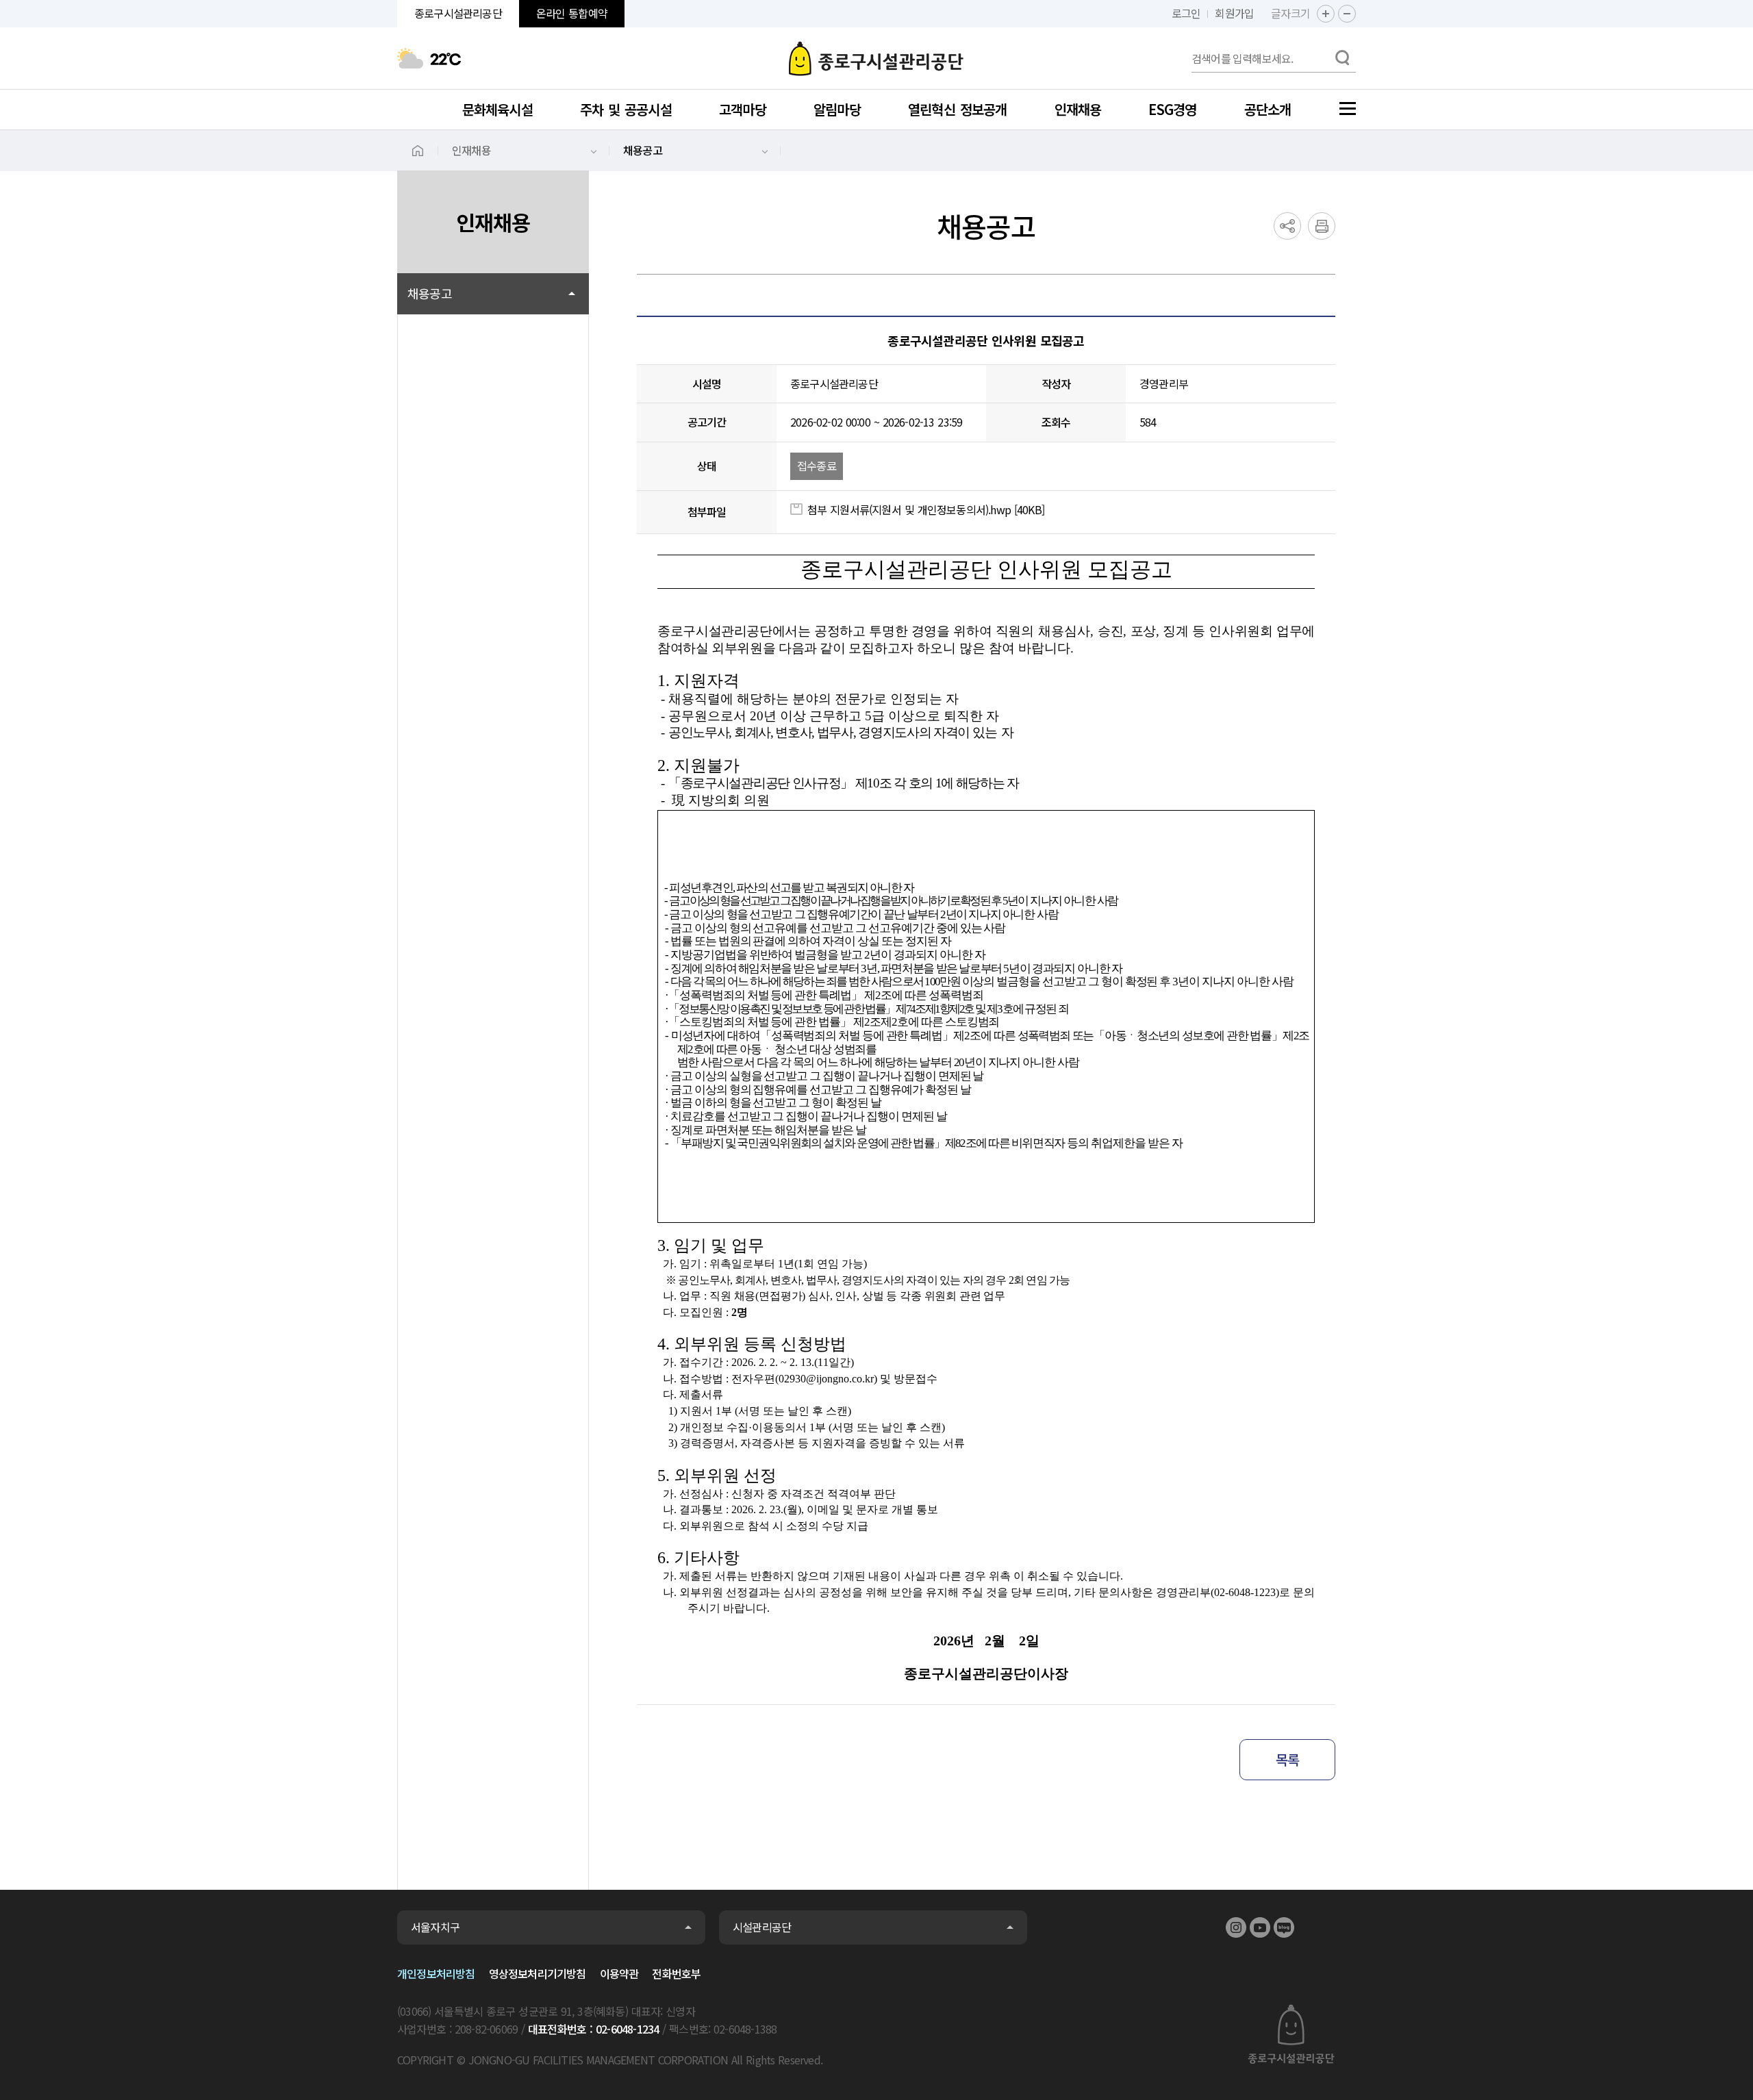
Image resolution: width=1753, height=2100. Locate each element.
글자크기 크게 (1326, 14)
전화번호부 (676, 1973)
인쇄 (1322, 226)
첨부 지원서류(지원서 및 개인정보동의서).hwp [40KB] (926, 509)
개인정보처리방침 (436, 1973)
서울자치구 (435, 1927)
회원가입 (1234, 13)
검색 (1342, 58)
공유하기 (1287, 226)
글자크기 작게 (1347, 14)
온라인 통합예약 (572, 13)
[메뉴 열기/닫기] (1348, 109)
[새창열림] (1236, 1927)
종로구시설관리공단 (876, 58)
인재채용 (471, 150)
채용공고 (643, 150)
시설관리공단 (762, 1927)
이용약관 (619, 1973)
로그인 (1186, 13)
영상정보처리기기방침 (538, 1973)
